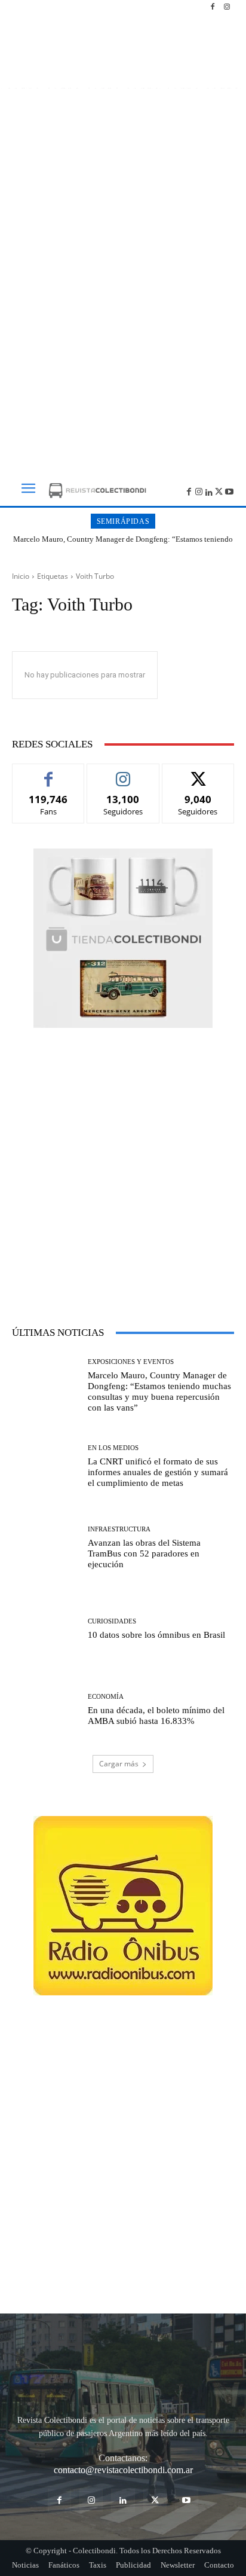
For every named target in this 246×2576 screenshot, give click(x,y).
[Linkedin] (209, 491)
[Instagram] (227, 7)
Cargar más (119, 1764)
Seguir (123, 773)
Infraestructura (119, 1529)
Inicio (21, 576)
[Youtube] (229, 491)
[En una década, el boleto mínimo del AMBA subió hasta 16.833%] (45, 1710)
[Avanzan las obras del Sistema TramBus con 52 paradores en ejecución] (45, 1548)
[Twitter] (219, 491)
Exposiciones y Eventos (131, 1362)
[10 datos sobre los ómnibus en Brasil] (45, 1629)
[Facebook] (213, 7)
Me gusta (49, 773)
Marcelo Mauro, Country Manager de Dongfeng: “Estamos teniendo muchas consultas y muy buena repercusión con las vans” (123, 544)
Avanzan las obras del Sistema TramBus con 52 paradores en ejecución (144, 1553)
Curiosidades (112, 1621)
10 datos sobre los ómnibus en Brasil (156, 1635)
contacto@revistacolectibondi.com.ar (123, 2470)
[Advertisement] (123, 324)
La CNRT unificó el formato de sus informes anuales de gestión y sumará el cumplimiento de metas (158, 1472)
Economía (106, 1697)
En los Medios (113, 1448)
